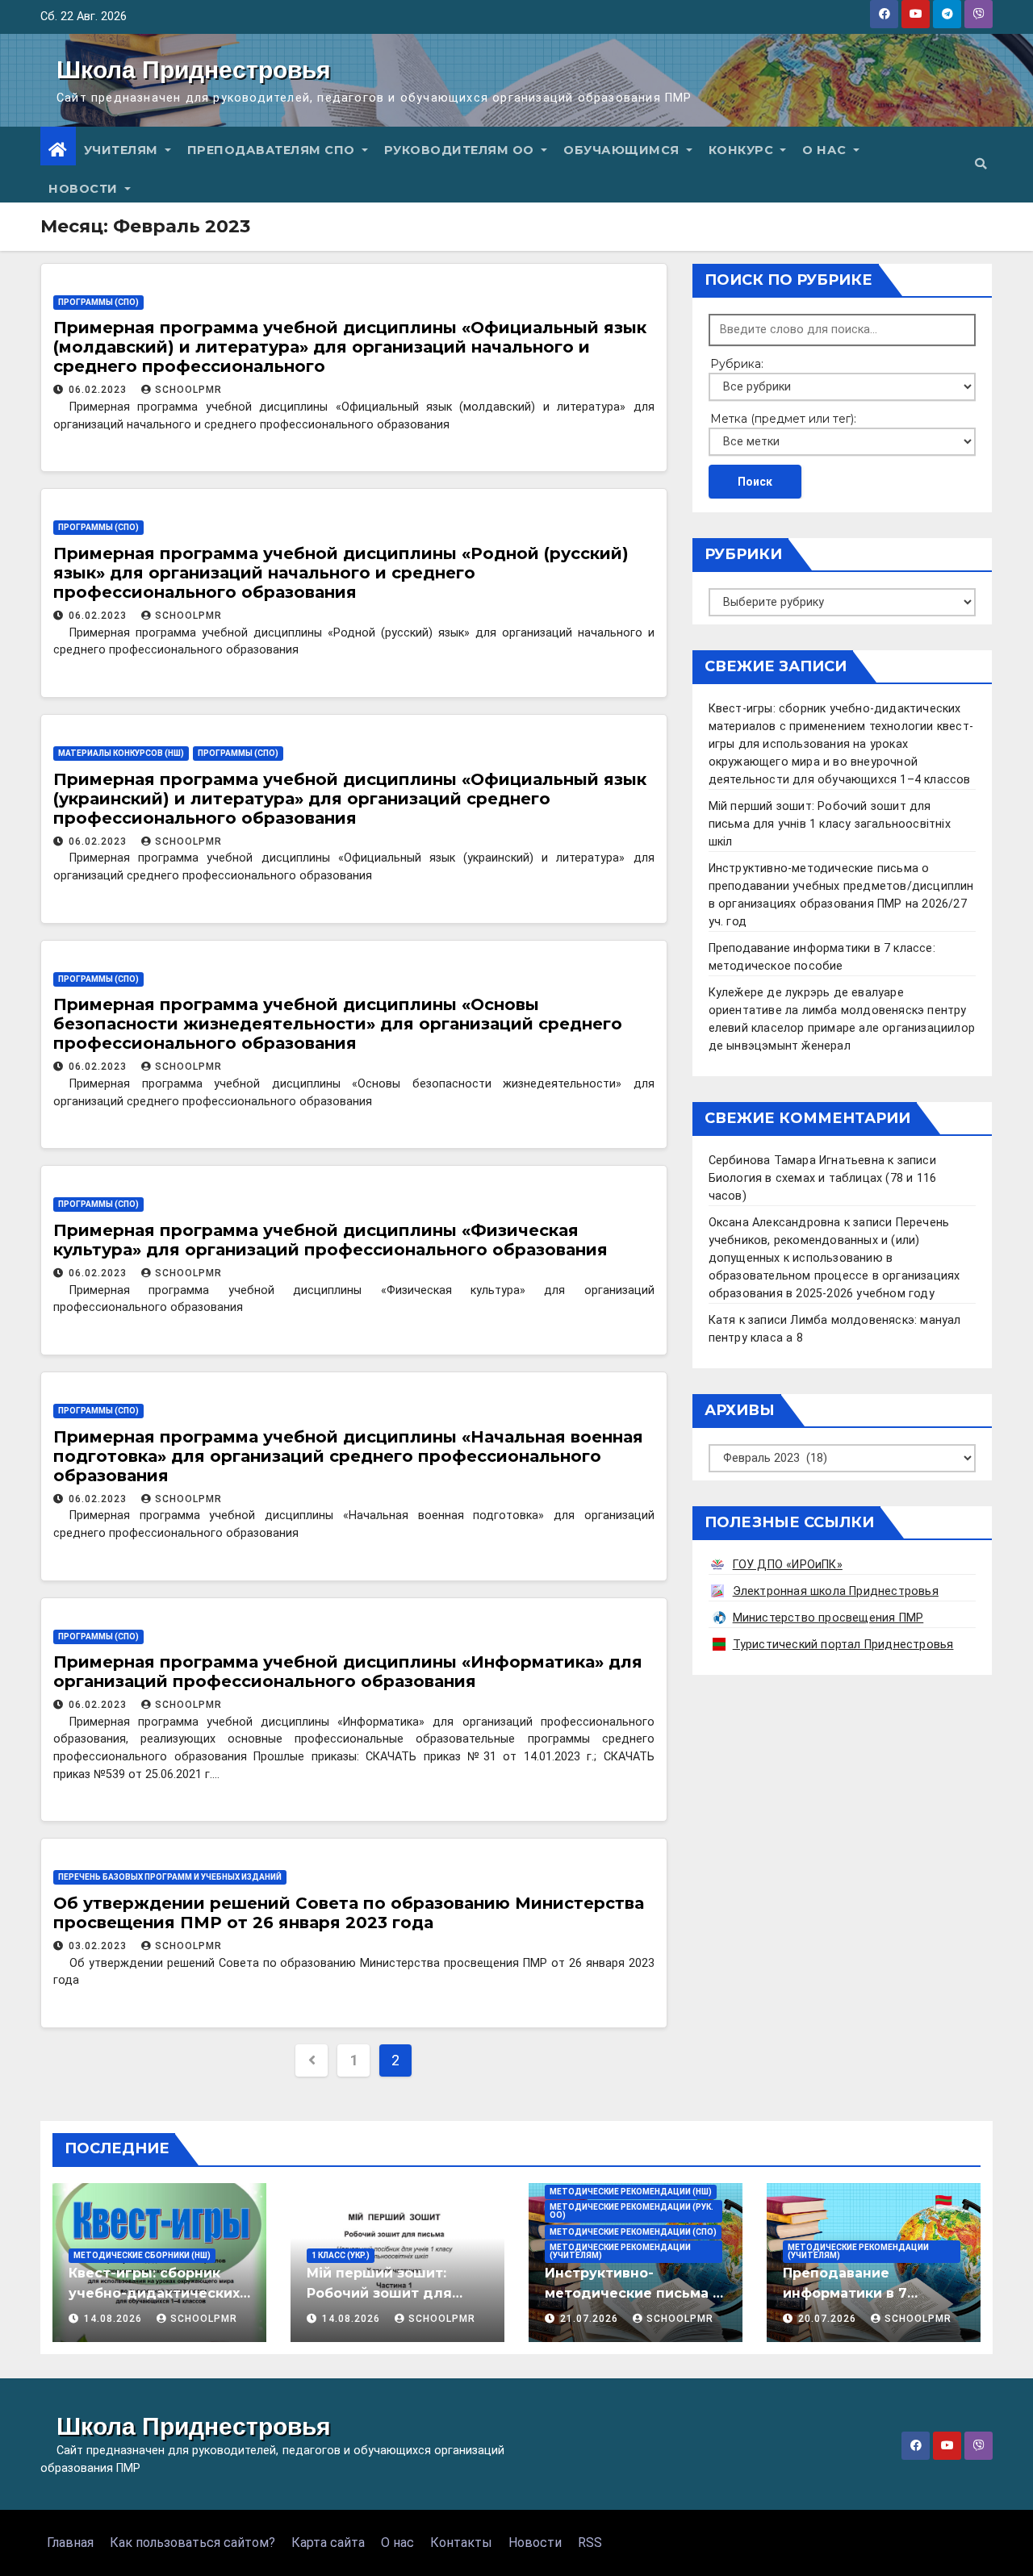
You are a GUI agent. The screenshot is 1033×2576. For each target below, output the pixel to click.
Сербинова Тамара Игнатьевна (797, 1161)
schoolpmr (188, 390)
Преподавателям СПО (273, 150)
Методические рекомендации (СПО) (633, 2232)
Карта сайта (328, 2543)
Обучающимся (623, 150)
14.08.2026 (115, 2319)
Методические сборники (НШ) (142, 2255)
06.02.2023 (99, 390)
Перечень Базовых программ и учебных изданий (170, 1877)
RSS (590, 2543)
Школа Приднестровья (194, 70)
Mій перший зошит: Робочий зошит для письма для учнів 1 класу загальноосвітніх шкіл (830, 824)
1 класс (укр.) (341, 2255)
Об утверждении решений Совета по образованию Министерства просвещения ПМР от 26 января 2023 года (349, 1913)
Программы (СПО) (98, 302)
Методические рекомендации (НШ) (631, 2192)
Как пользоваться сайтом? (192, 2543)
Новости (85, 189)
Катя (722, 1320)
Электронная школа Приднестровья (836, 1591)
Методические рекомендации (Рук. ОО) (632, 2211)
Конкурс (743, 150)
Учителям (123, 150)
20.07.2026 (829, 2319)
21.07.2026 (591, 2319)
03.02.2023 (99, 1946)
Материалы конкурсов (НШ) (121, 753)
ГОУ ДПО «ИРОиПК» (788, 1565)
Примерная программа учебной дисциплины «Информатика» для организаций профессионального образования (348, 1672)
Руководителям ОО (461, 150)
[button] (981, 164)
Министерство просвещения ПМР (828, 1618)
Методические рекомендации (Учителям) (620, 2251)
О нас (826, 150)
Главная (70, 2543)
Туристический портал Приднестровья (843, 1645)
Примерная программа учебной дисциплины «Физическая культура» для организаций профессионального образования (330, 1240)
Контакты (461, 2543)
